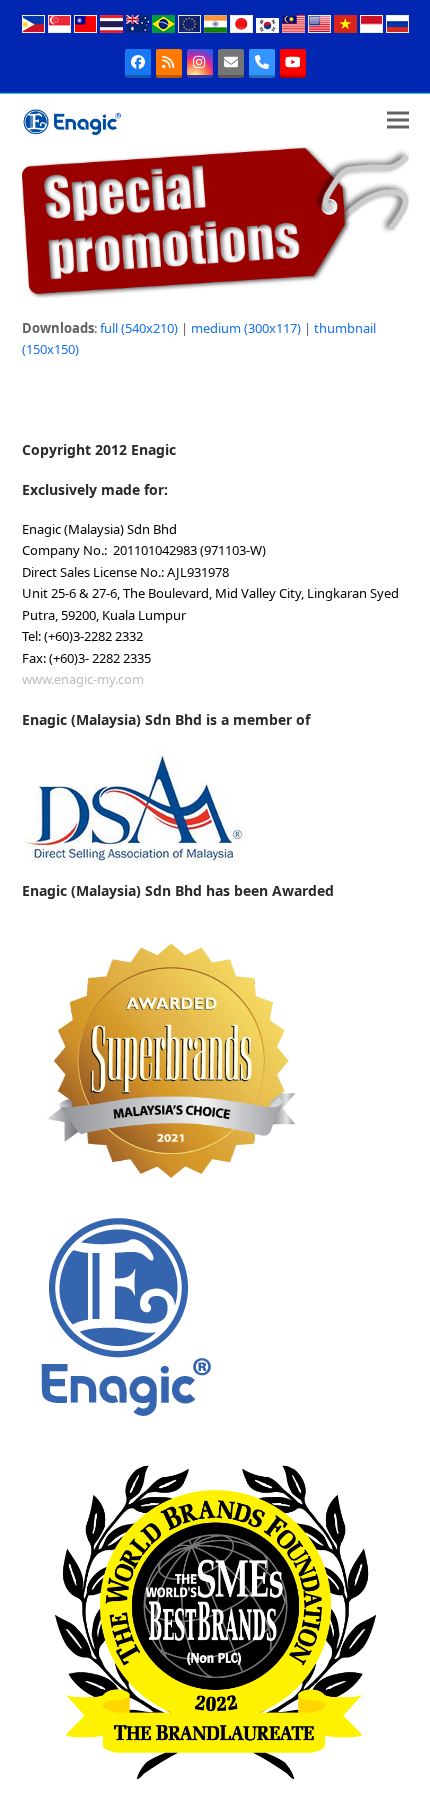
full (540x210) (139, 328)
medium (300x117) (246, 328)
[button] (398, 120)
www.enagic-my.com (83, 679)
